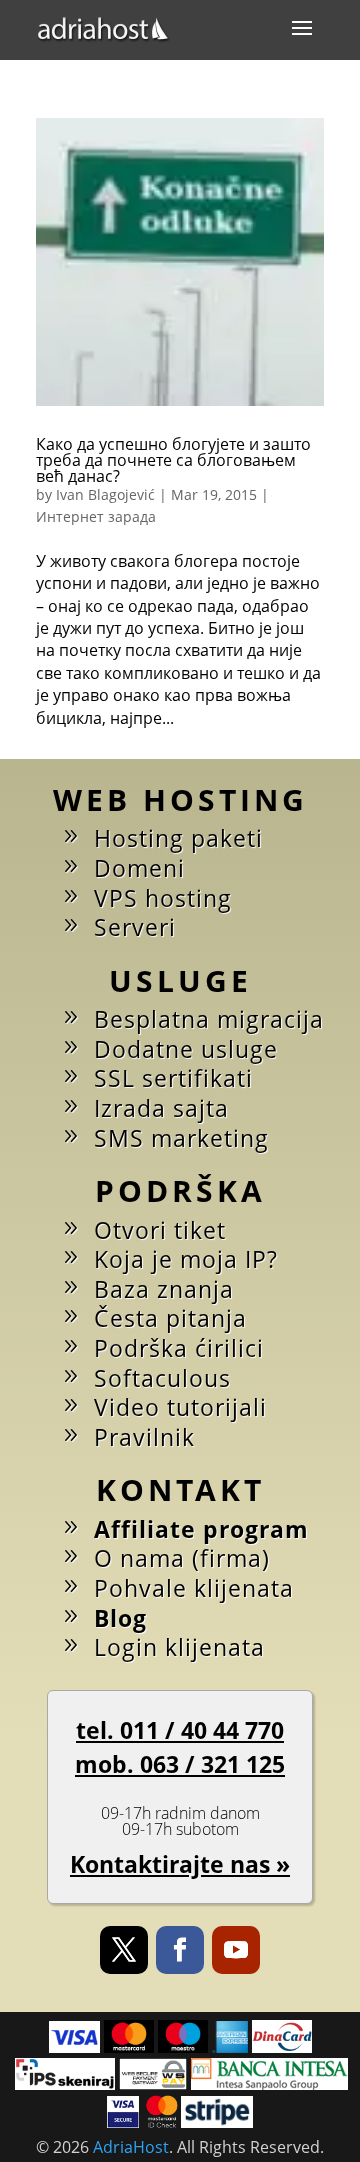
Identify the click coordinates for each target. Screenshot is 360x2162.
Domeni (139, 868)
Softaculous (162, 1378)
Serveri (135, 927)
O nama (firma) (182, 1558)
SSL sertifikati (173, 1078)
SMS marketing (181, 1138)
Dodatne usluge (186, 1049)
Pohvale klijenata (194, 1588)
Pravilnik (144, 1437)
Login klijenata (179, 1647)
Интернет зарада (96, 516)
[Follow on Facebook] (180, 1950)
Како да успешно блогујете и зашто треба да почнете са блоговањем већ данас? (173, 460)
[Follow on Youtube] (236, 1950)
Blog (120, 1618)
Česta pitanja (170, 1318)
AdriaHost (131, 2147)
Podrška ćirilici (179, 1348)
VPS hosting (163, 898)
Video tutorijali (180, 1407)
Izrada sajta (161, 1108)
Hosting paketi (178, 838)
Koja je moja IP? (186, 1259)
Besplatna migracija (209, 1019)
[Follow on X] (124, 1950)
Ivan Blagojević (105, 494)
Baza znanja (164, 1289)
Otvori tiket (160, 1230)
